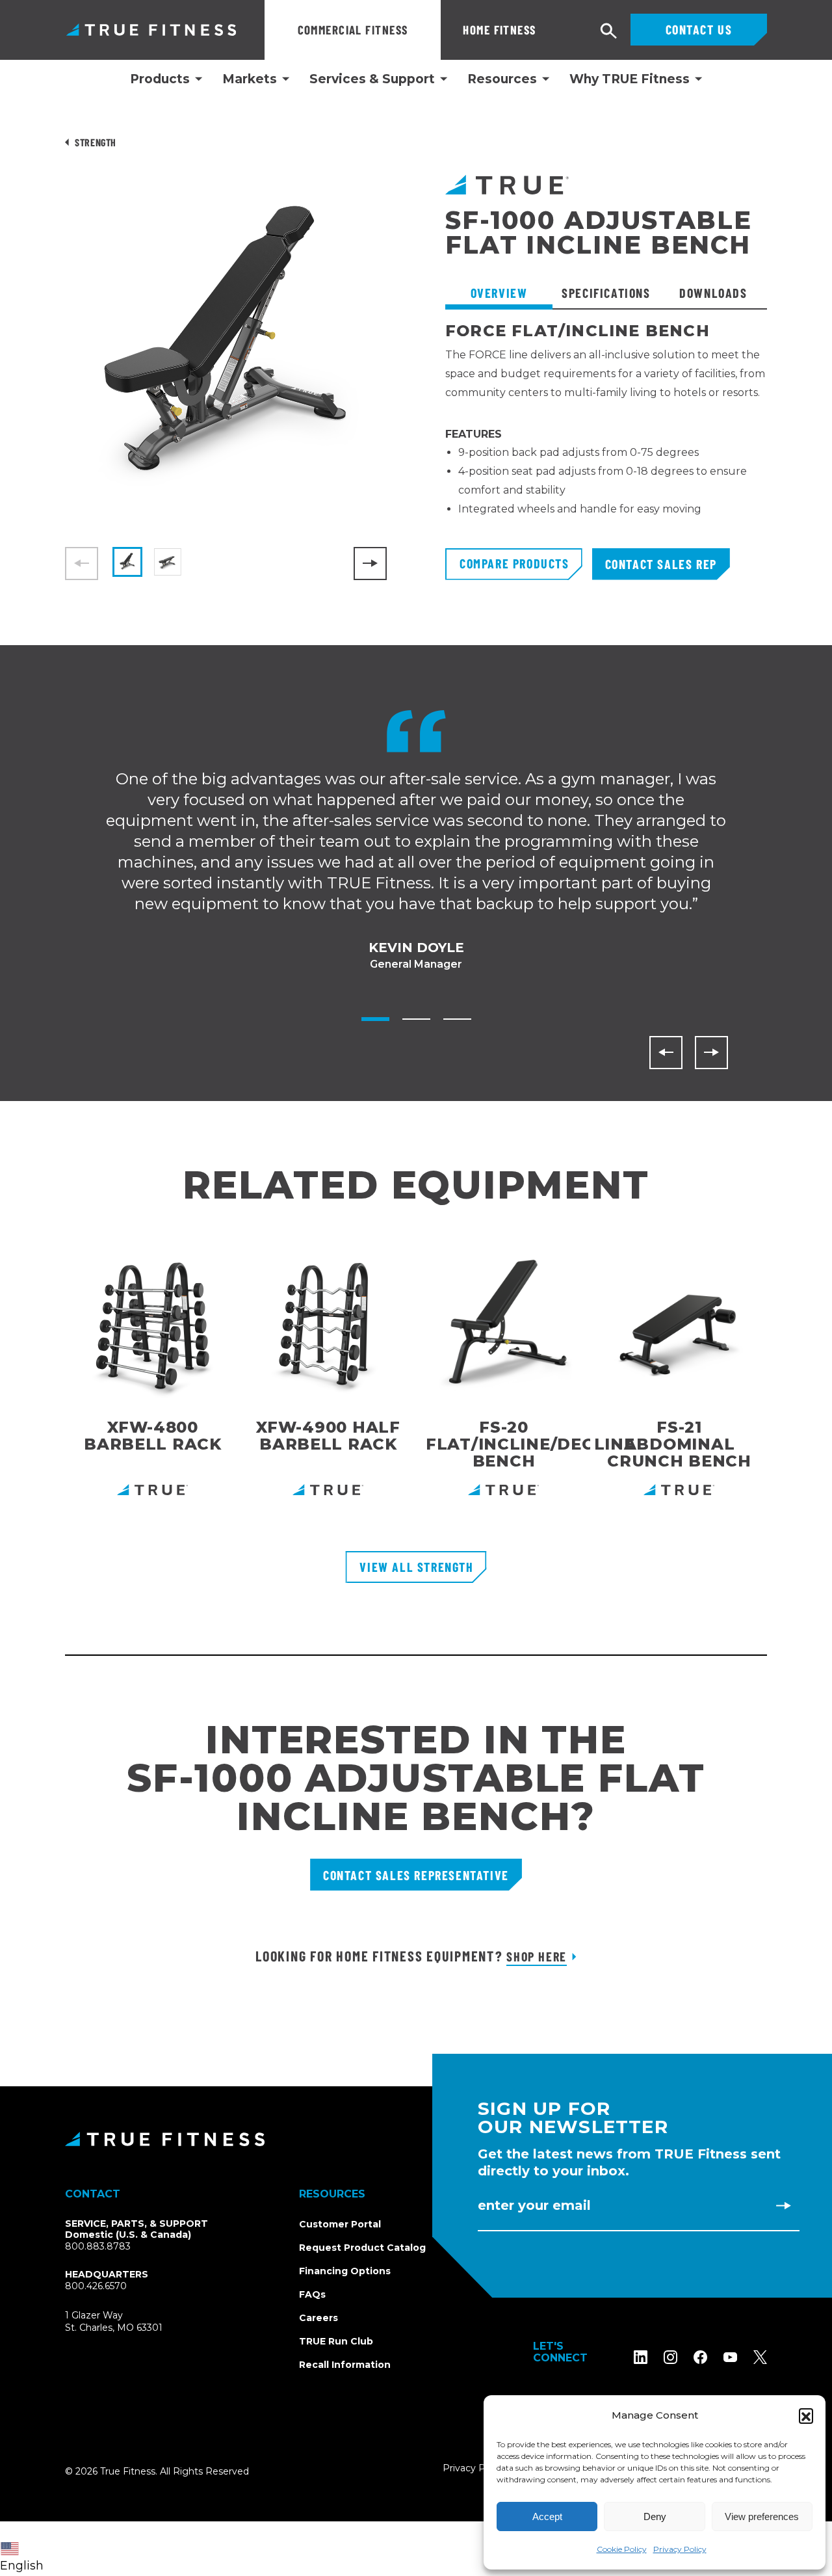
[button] (806, 2415)
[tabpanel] (606, 435)
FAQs (312, 2294)
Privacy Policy (680, 2549)
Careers (318, 2318)
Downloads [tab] (713, 293)
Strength (96, 142)
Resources (502, 79)
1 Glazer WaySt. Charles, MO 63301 (129, 2322)
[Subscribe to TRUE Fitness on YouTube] (730, 2357)
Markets (250, 79)
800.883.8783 (98, 2246)
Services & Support (372, 79)
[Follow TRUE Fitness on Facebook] (700, 2357)
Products (160, 79)
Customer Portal (340, 2224)
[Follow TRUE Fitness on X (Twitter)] (760, 2357)
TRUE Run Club (336, 2341)
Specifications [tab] (606, 293)
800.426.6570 (96, 2286)
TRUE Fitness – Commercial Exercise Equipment (151, 30)
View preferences (762, 2516)
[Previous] (666, 1053)
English (22, 2566)
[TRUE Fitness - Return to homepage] (416, 2139)
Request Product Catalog (362, 2248)
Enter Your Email (534, 2205)
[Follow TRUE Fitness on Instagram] (670, 2357)
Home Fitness (499, 30)
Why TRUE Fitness (630, 79)
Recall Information (345, 2365)
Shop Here (536, 1956)
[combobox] (25, 2549)
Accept (547, 2516)
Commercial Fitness (353, 30)
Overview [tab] (499, 293)
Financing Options (345, 2271)
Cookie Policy (622, 2549)
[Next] (370, 564)
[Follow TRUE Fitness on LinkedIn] (641, 2357)
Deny (655, 2516)
